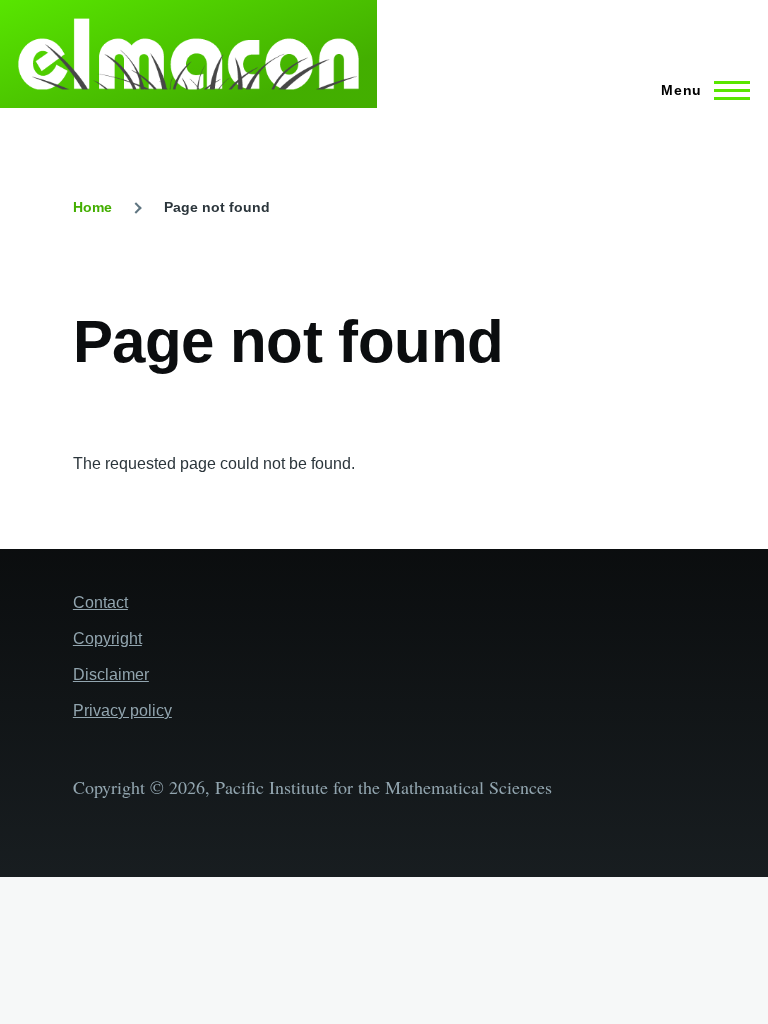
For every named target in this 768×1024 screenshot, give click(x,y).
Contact (100, 602)
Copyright (107, 638)
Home (92, 207)
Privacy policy (122, 710)
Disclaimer (111, 674)
